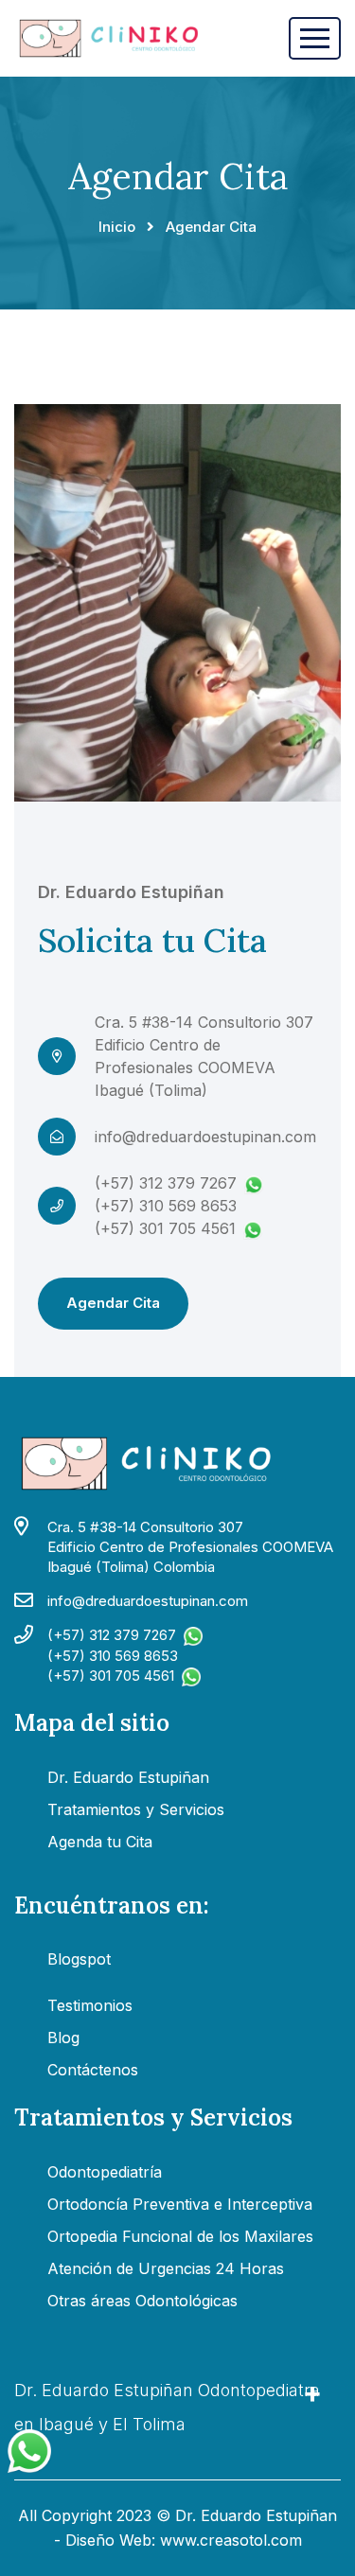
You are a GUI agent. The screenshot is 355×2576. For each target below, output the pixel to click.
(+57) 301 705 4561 (165, 1228)
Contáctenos (93, 2070)
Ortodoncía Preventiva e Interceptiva (180, 2204)
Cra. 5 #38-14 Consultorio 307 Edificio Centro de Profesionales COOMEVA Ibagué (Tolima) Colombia (190, 1547)
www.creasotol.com (231, 2540)
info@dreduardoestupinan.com (205, 1137)
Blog (63, 2038)
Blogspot (79, 1959)
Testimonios (90, 2005)
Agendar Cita (113, 1303)
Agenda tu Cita (100, 1842)
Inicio (117, 227)
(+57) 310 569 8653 (166, 1206)
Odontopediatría (105, 2172)
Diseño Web (108, 2540)
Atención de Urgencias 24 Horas (166, 2268)
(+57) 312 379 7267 (166, 1183)
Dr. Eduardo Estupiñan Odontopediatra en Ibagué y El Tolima (167, 2407)
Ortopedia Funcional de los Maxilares (180, 2236)
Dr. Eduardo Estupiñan (128, 1777)
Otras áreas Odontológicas (142, 2301)
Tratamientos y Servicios (136, 1809)
